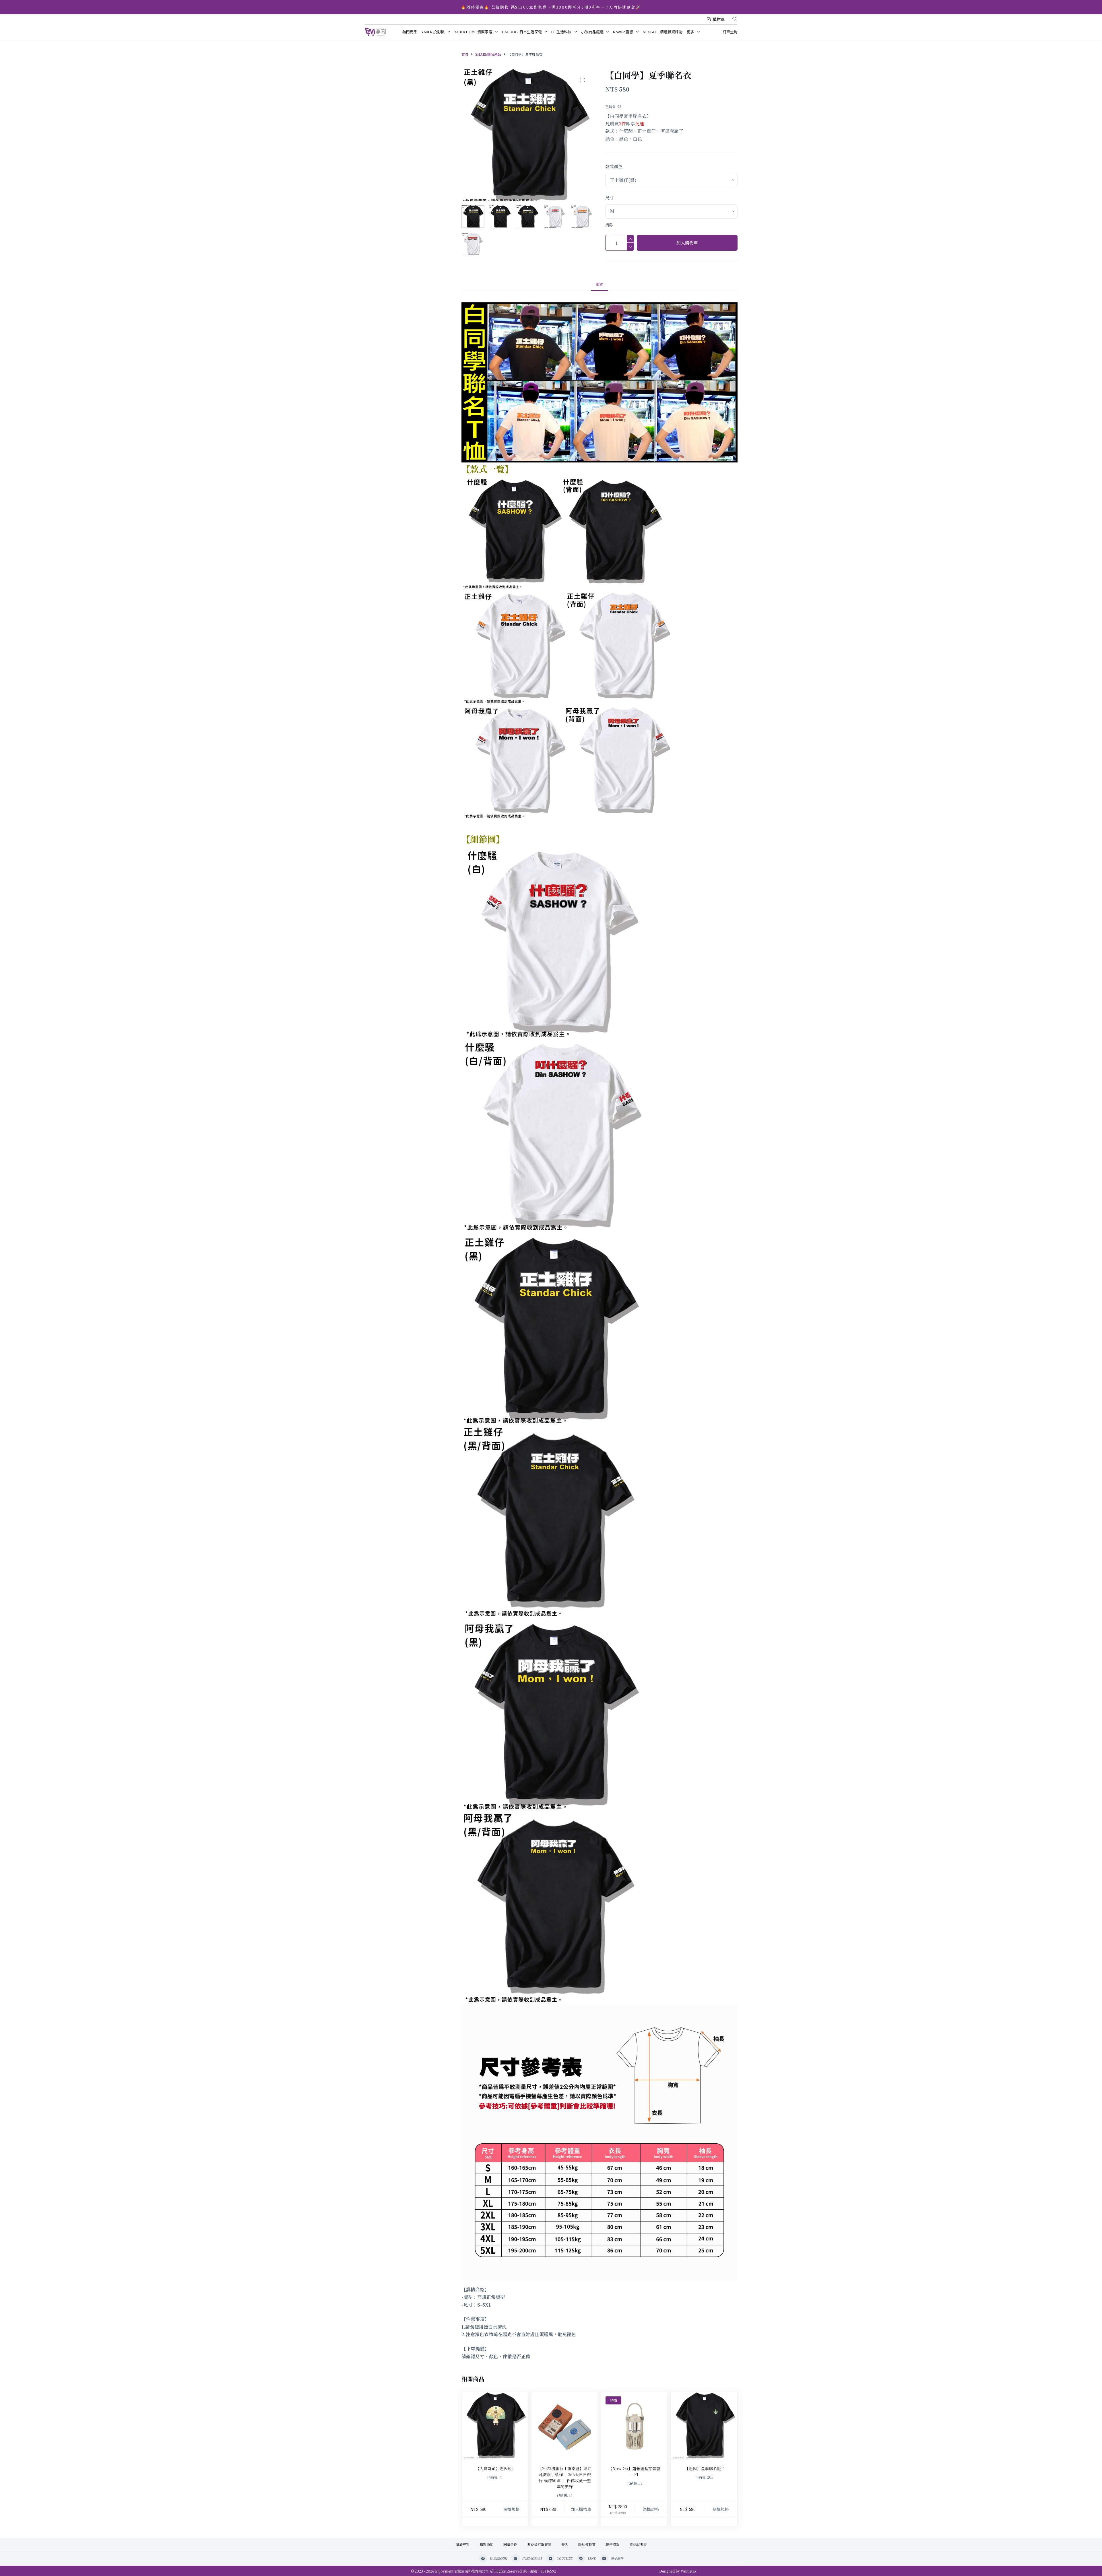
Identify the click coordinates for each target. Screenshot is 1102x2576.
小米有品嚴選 (592, 32)
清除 (609, 225)
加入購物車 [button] (581, 2509)
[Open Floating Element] (1082, 2562)
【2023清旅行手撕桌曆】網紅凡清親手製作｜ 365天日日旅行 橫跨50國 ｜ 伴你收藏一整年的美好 (565, 2477)
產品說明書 (638, 2544)
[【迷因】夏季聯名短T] (704, 2425)
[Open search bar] (735, 19)
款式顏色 (614, 166)
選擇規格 (511, 2509)
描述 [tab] (599, 284)
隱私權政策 (587, 2544)
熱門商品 (410, 32)
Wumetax (689, 2571)
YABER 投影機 (433, 32)
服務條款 (612, 2544)
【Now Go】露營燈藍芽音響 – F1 (634, 2471)
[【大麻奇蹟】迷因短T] (495, 2425)
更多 (690, 32)
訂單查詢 (730, 32)
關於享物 (463, 2544)
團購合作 (510, 2544)
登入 (565, 2544)
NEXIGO (649, 32)
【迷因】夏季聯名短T (704, 2468)
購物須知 (486, 2544)
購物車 (719, 19)
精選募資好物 (671, 32)
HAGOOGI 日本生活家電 (522, 32)
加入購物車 (687, 243)
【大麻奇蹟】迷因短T (495, 2468)
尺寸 (610, 198)
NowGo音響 (623, 32)
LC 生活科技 (561, 32)
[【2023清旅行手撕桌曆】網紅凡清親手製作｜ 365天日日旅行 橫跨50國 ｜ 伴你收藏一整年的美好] (565, 2425)
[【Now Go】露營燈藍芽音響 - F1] (634, 2425)
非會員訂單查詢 (539, 2544)
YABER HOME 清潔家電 (473, 32)
